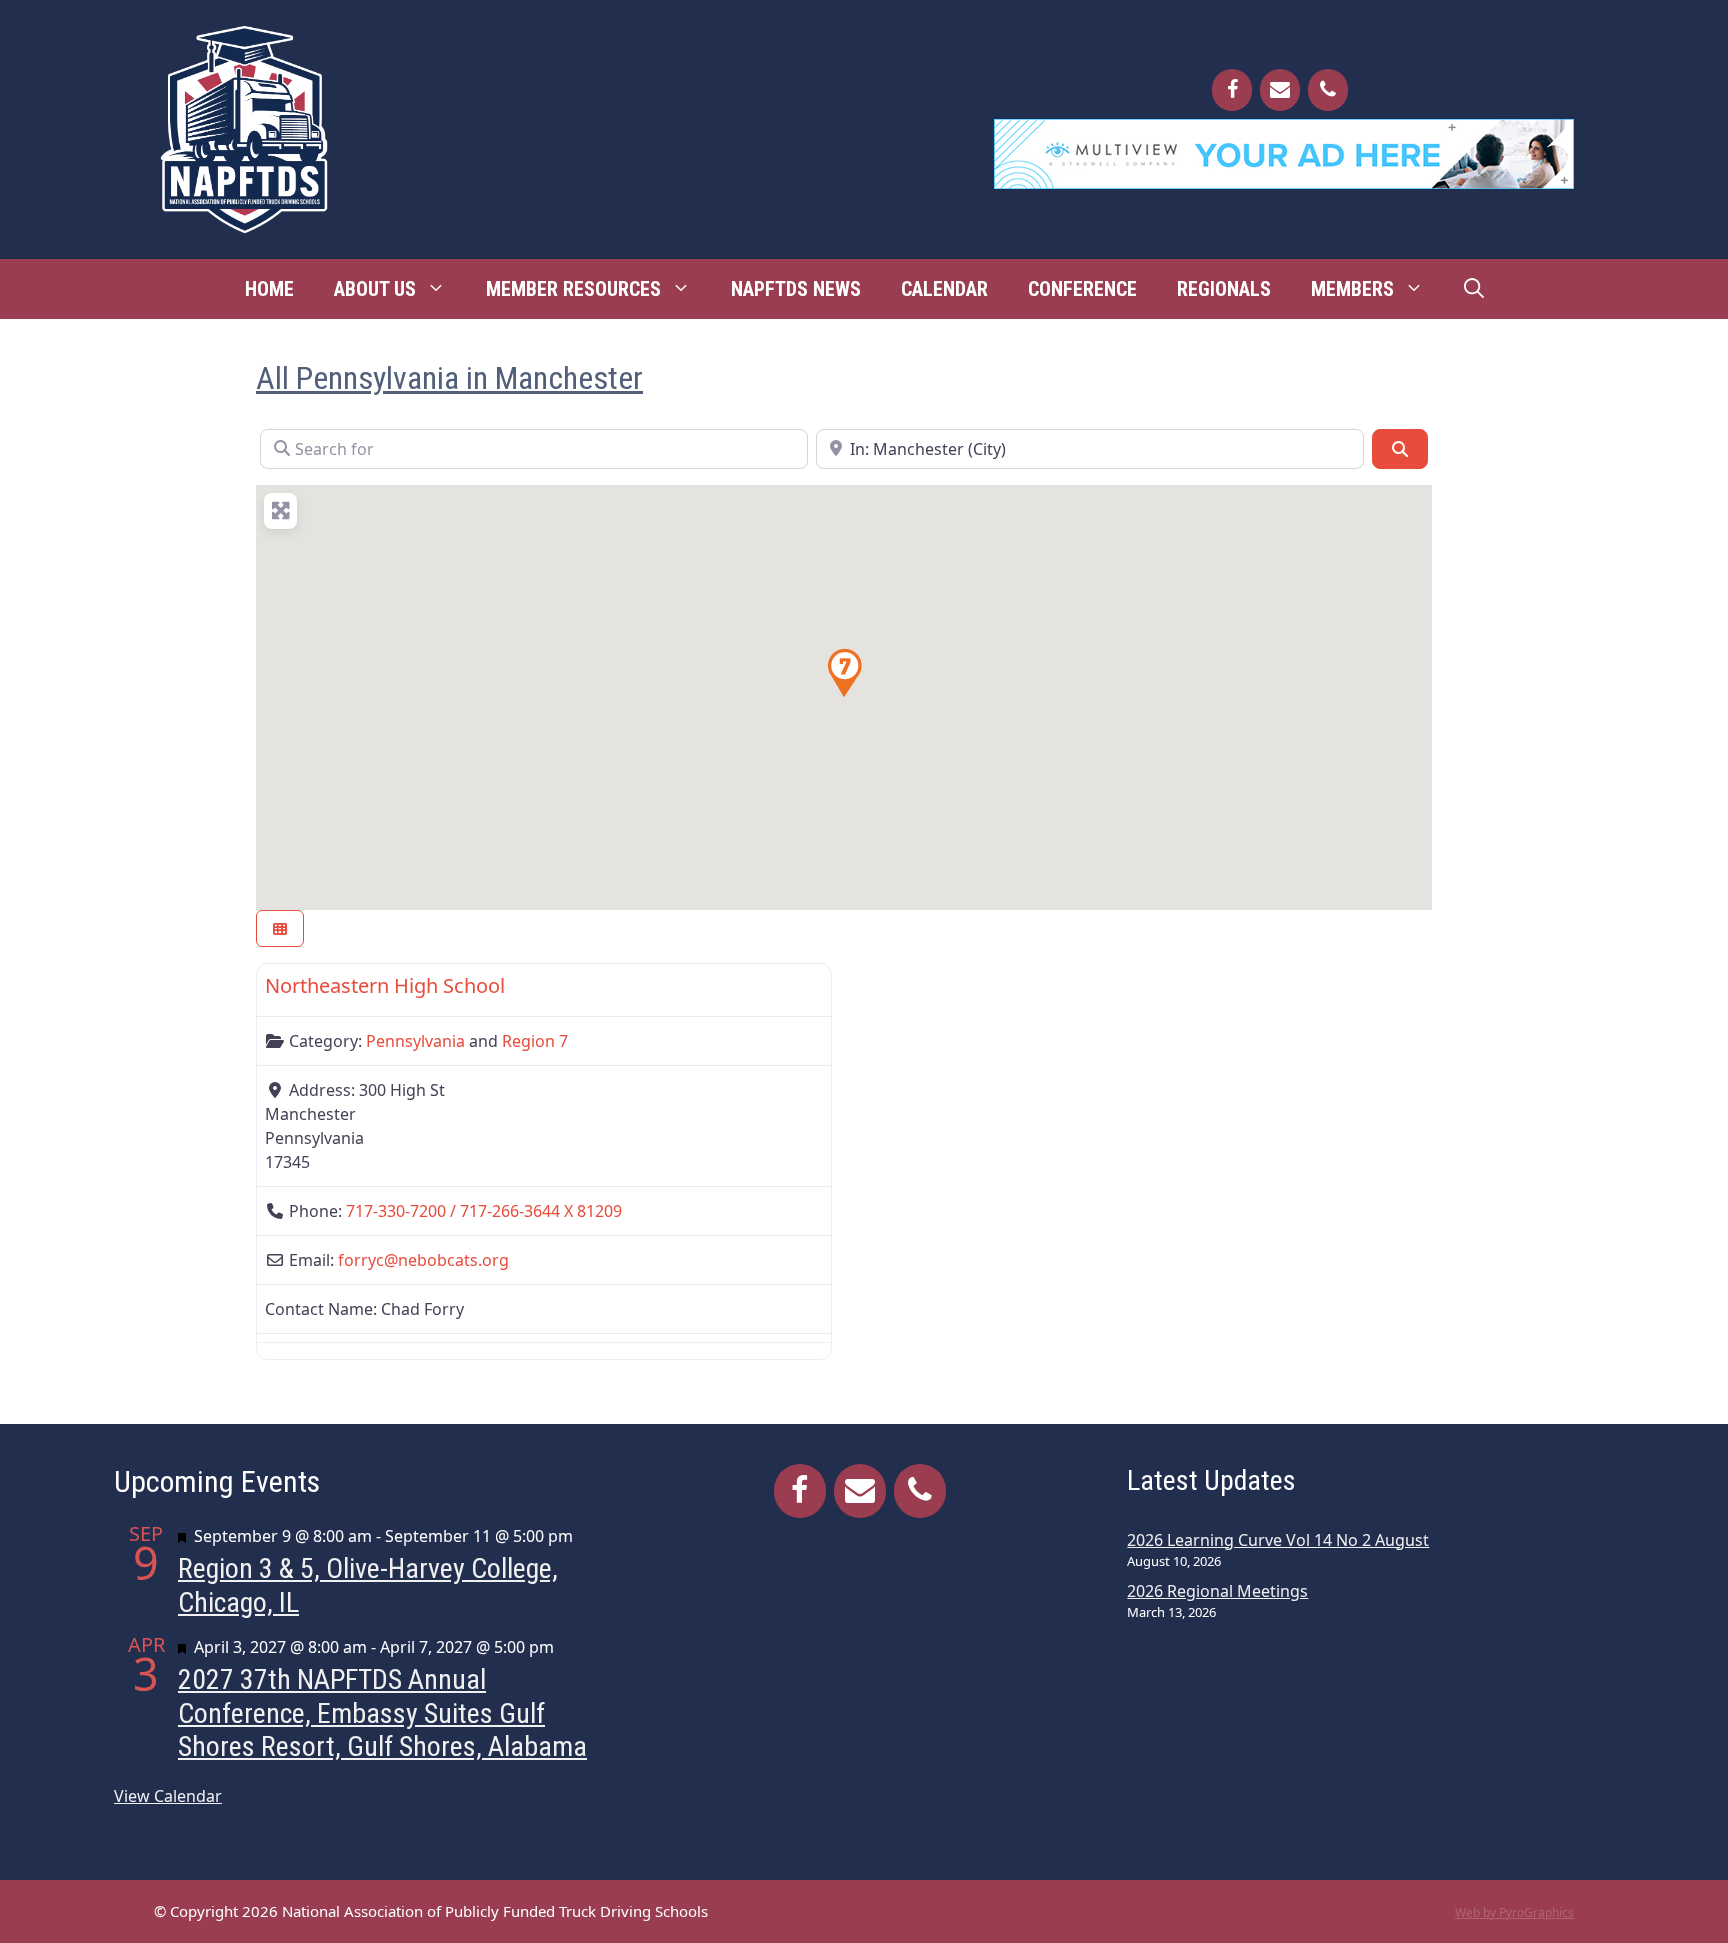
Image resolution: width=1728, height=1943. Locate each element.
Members (1352, 289)
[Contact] (1280, 90)
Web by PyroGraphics (1514, 1912)
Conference (1082, 289)
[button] (844, 673)
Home (269, 289)
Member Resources (573, 289)
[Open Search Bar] (1474, 289)
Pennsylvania (415, 1041)
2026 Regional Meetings (1217, 1591)
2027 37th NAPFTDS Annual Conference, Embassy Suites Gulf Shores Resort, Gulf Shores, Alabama (382, 1713)
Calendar (944, 289)
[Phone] (1328, 90)
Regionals (1224, 289)
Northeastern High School (385, 985)
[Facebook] (1232, 90)
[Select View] (280, 928)
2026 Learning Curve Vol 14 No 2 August (1278, 1540)
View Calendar (168, 1796)
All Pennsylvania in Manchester (449, 378)
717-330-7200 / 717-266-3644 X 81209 (484, 1211)
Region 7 (535, 1041)
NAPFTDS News (796, 289)
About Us (375, 289)
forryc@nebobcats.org (423, 1260)
